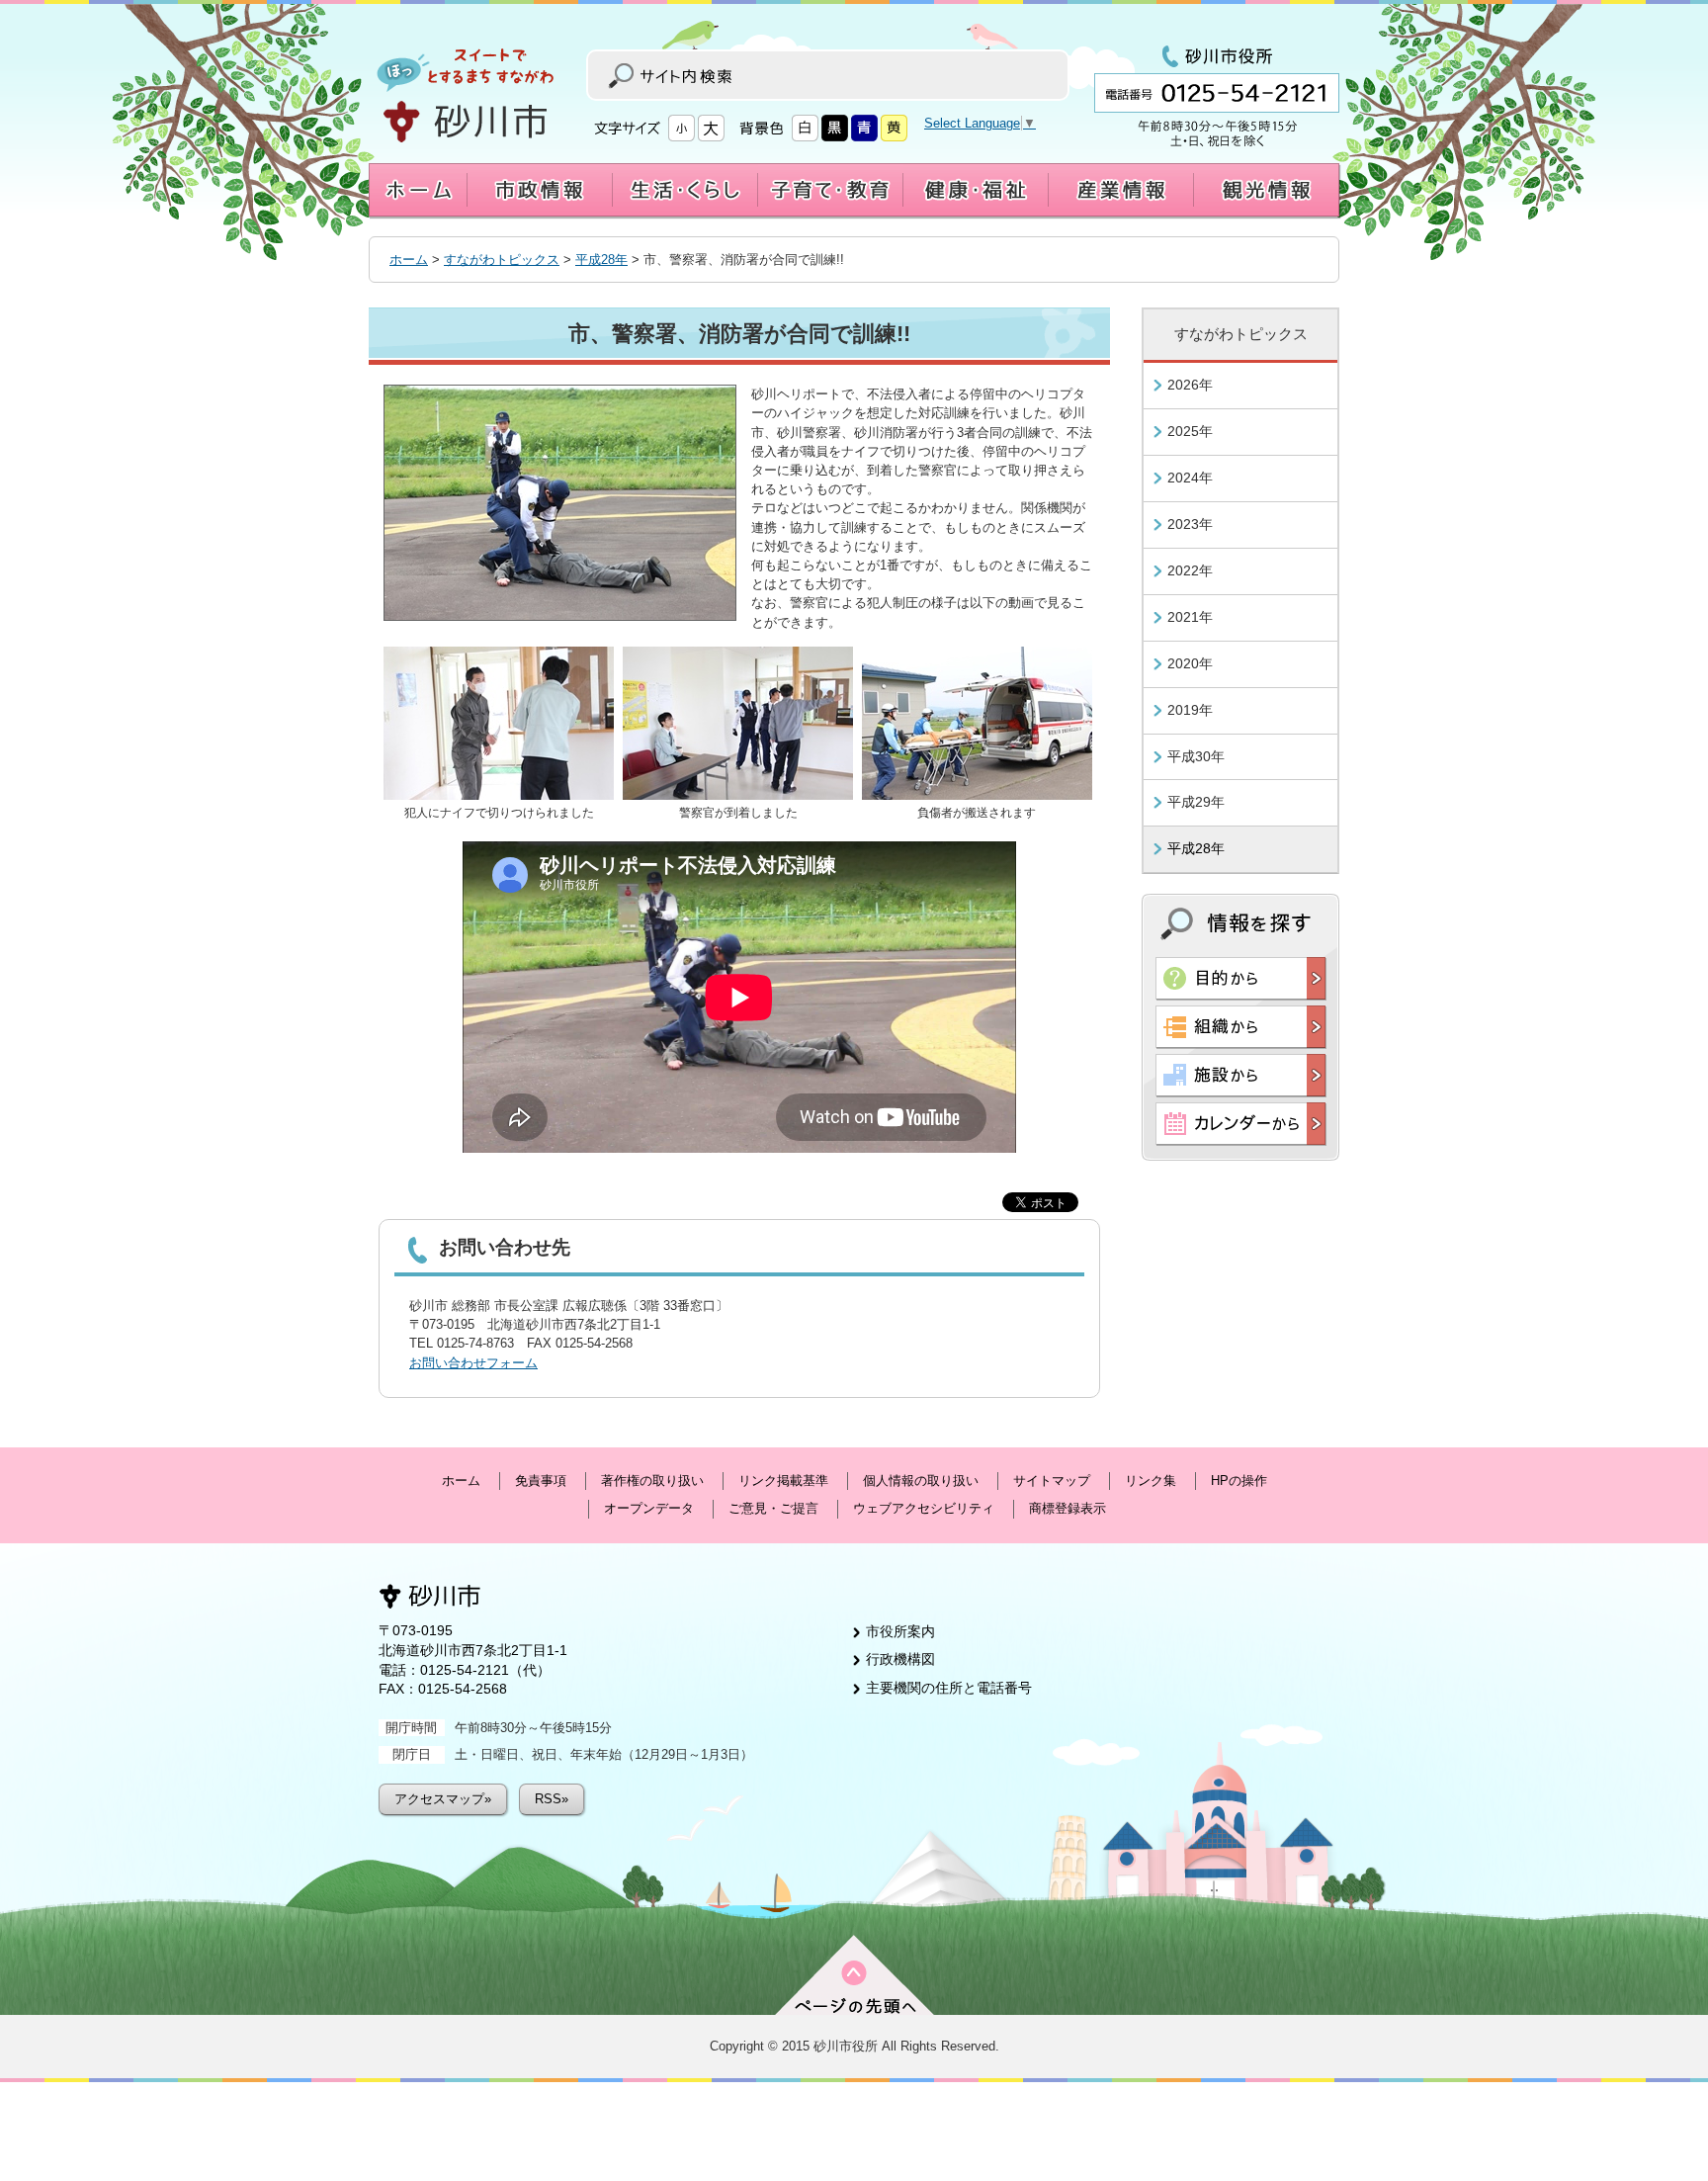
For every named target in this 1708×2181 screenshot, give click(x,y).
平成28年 (601, 260)
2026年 (1190, 385)
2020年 (1190, 663)
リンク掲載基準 (783, 1481)
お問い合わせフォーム (473, 1363)
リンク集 (1151, 1481)
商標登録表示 (1067, 1508)
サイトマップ (1052, 1481)
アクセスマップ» (443, 1799)
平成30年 (1196, 756)
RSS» (552, 1799)
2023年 (1190, 524)
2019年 (1190, 710)
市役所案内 (900, 1631)
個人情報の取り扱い (921, 1481)
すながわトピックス (502, 260)
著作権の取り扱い (652, 1481)
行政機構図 (900, 1659)
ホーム (409, 260)
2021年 (1190, 617)
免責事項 (541, 1481)
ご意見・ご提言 (773, 1508)
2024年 (1190, 478)
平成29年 (1196, 802)
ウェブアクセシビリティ (924, 1508)
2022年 (1190, 570)
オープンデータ (649, 1508)
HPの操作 (1239, 1481)
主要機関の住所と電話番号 (949, 1688)
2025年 (1190, 431)
